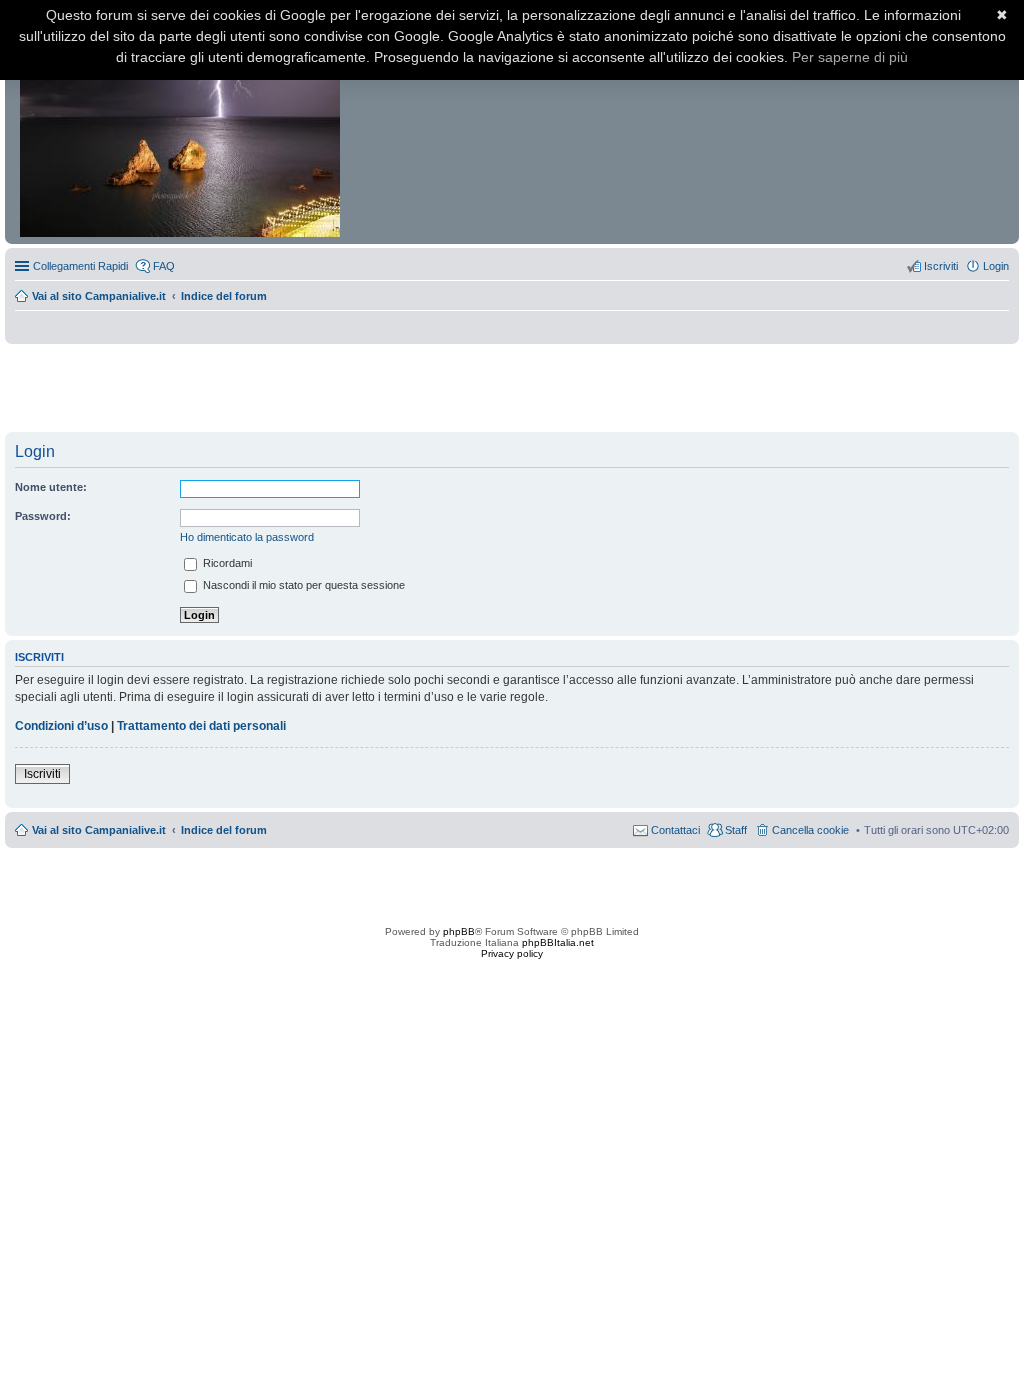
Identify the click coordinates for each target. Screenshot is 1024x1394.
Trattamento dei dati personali (201, 726)
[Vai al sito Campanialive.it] (181, 128)
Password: (43, 516)
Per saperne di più (850, 57)
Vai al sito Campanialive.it (99, 296)
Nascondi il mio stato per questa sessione (302, 585)
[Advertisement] (512, 389)
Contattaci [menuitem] (675, 830)
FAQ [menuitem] (164, 266)
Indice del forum (224, 296)
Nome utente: (51, 487)
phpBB (459, 931)
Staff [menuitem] (736, 830)
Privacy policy (512, 953)
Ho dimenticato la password (247, 537)
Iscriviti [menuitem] (941, 266)
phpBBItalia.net (558, 942)
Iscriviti (42, 774)
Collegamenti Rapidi (80, 266)
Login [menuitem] (996, 266)
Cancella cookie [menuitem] (810, 830)
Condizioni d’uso (61, 726)
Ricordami (226, 563)
